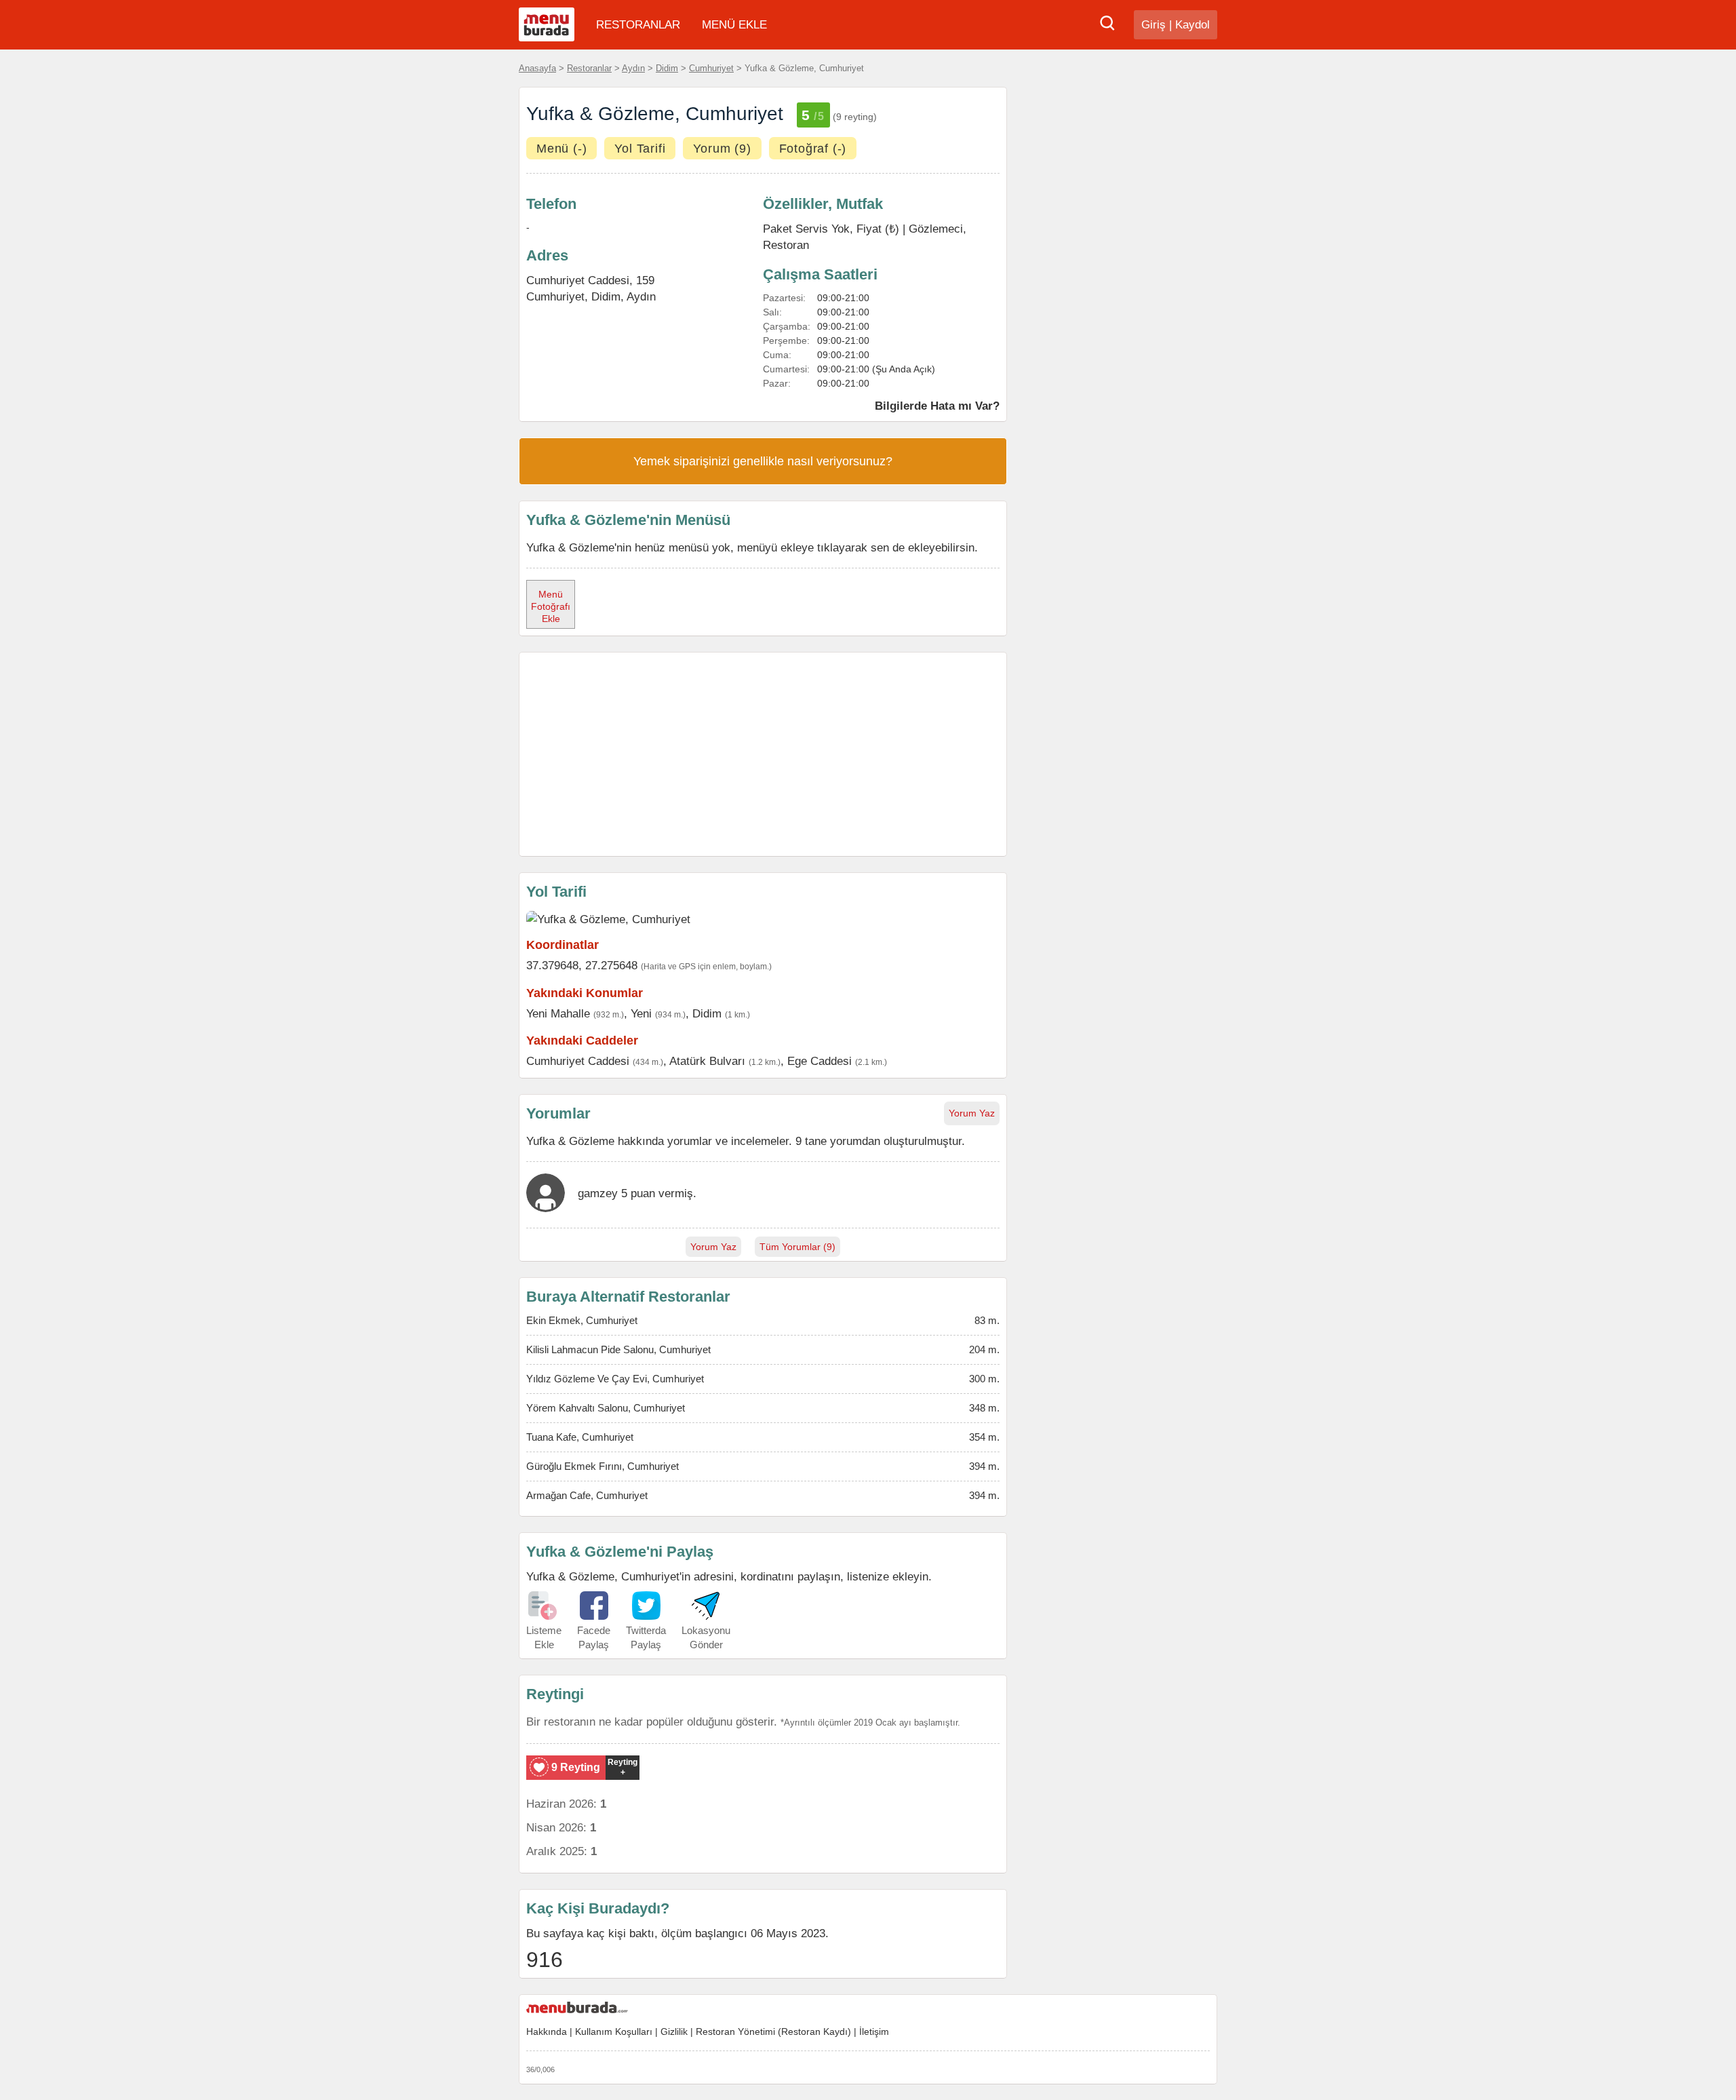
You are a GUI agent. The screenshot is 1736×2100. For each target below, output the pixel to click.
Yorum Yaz (972, 1113)
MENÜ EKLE (734, 25)
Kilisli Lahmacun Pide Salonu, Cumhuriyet (618, 1349)
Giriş (1153, 25)
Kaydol (1192, 25)
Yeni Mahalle (558, 1013)
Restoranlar (589, 68)
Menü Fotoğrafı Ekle (551, 606)
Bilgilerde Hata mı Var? (937, 406)
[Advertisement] (763, 754)
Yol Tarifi (640, 149)
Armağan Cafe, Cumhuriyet (587, 1495)
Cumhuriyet (711, 68)
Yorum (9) (722, 149)
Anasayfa (537, 68)
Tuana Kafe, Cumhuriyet (580, 1437)
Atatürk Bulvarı (707, 1061)
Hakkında (547, 2031)
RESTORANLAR (638, 25)
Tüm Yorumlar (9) (797, 1247)
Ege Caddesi (820, 1061)
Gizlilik (674, 2031)
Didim (667, 68)
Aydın (633, 68)
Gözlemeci (936, 229)
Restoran (786, 245)
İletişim (874, 2031)
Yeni (641, 1013)
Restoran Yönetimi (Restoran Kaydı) (773, 2031)
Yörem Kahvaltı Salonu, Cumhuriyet (606, 1408)
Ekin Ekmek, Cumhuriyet (582, 1320)
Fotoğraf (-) (813, 149)
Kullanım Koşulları (614, 2031)
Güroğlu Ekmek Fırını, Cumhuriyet (603, 1466)
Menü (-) (561, 149)
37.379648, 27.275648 (582, 965)
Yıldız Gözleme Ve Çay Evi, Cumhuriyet (615, 1379)
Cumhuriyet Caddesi (578, 1061)
